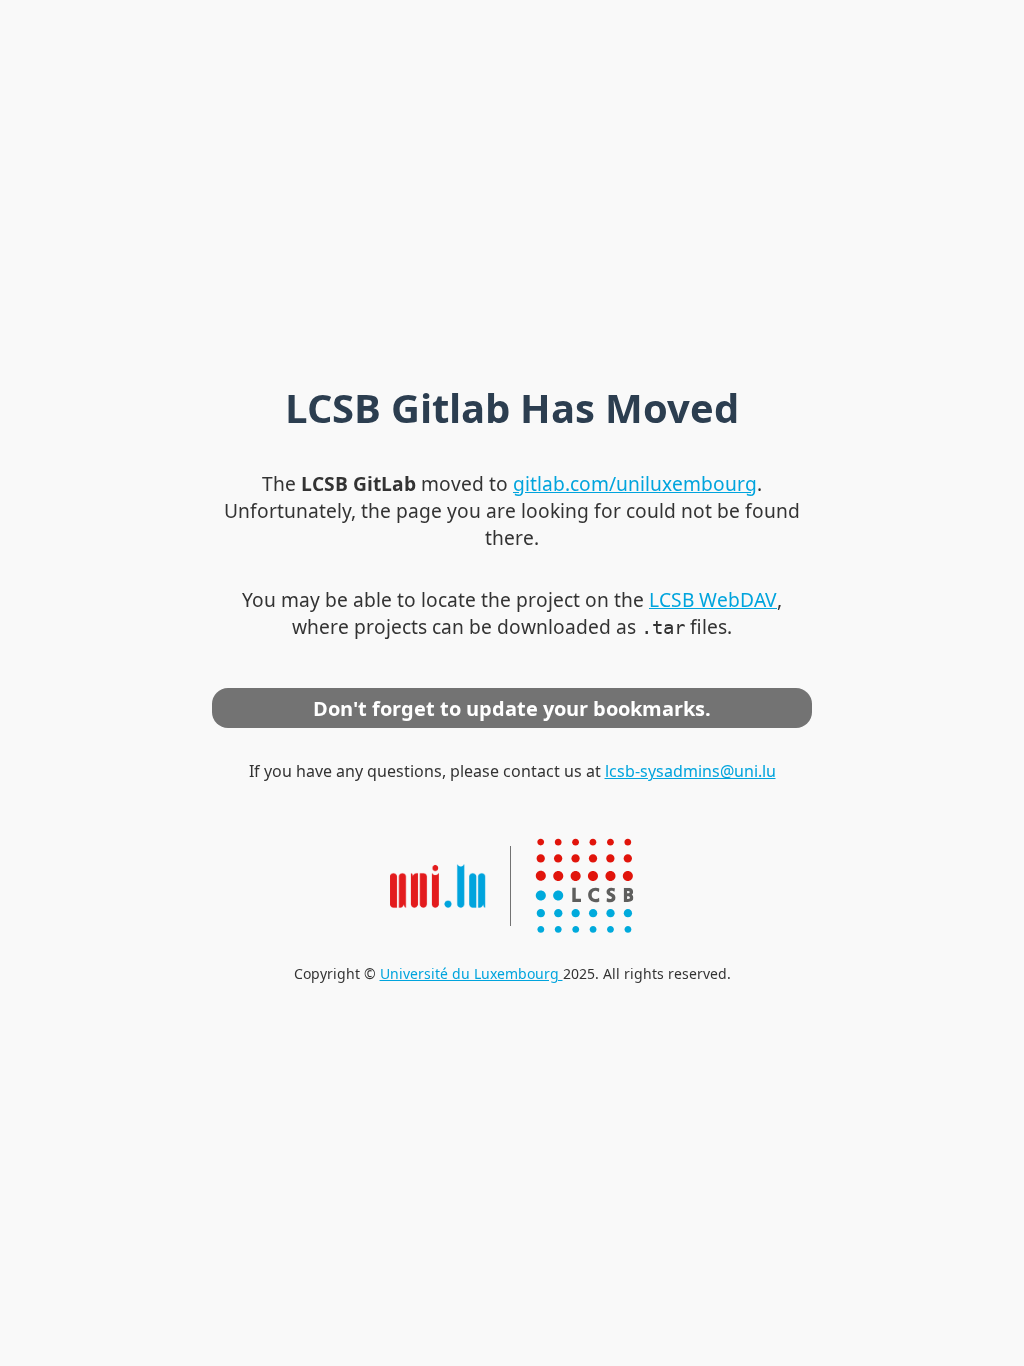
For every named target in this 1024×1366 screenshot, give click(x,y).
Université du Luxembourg (471, 973)
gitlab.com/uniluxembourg (635, 483)
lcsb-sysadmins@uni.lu (690, 771)
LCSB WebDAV (713, 599)
